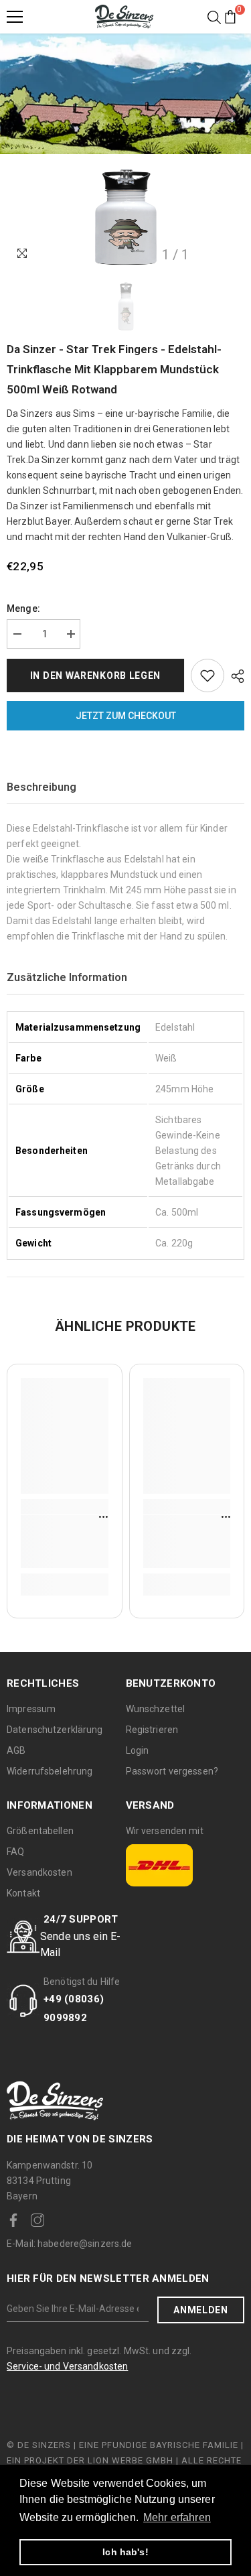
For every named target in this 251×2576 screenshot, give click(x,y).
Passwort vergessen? (172, 1771)
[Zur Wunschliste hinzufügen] (207, 675)
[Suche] (214, 17)
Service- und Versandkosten (67, 2366)
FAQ (15, 1852)
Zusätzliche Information (67, 977)
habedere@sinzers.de (70, 2244)
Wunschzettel (156, 1709)
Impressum (31, 1709)
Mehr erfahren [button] (177, 2517)
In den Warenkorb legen (95, 675)
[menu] (15, 17)
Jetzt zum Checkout (126, 716)
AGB (16, 1750)
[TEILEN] (234, 676)
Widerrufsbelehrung (50, 1771)
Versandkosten (39, 1872)
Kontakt (23, 1893)
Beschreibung (41, 787)
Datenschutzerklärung (55, 1730)
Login (138, 1750)
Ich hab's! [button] (125, 2552)
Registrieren (152, 1730)
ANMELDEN (201, 2310)
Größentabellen (40, 1831)
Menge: (23, 608)
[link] (65, 1541)
